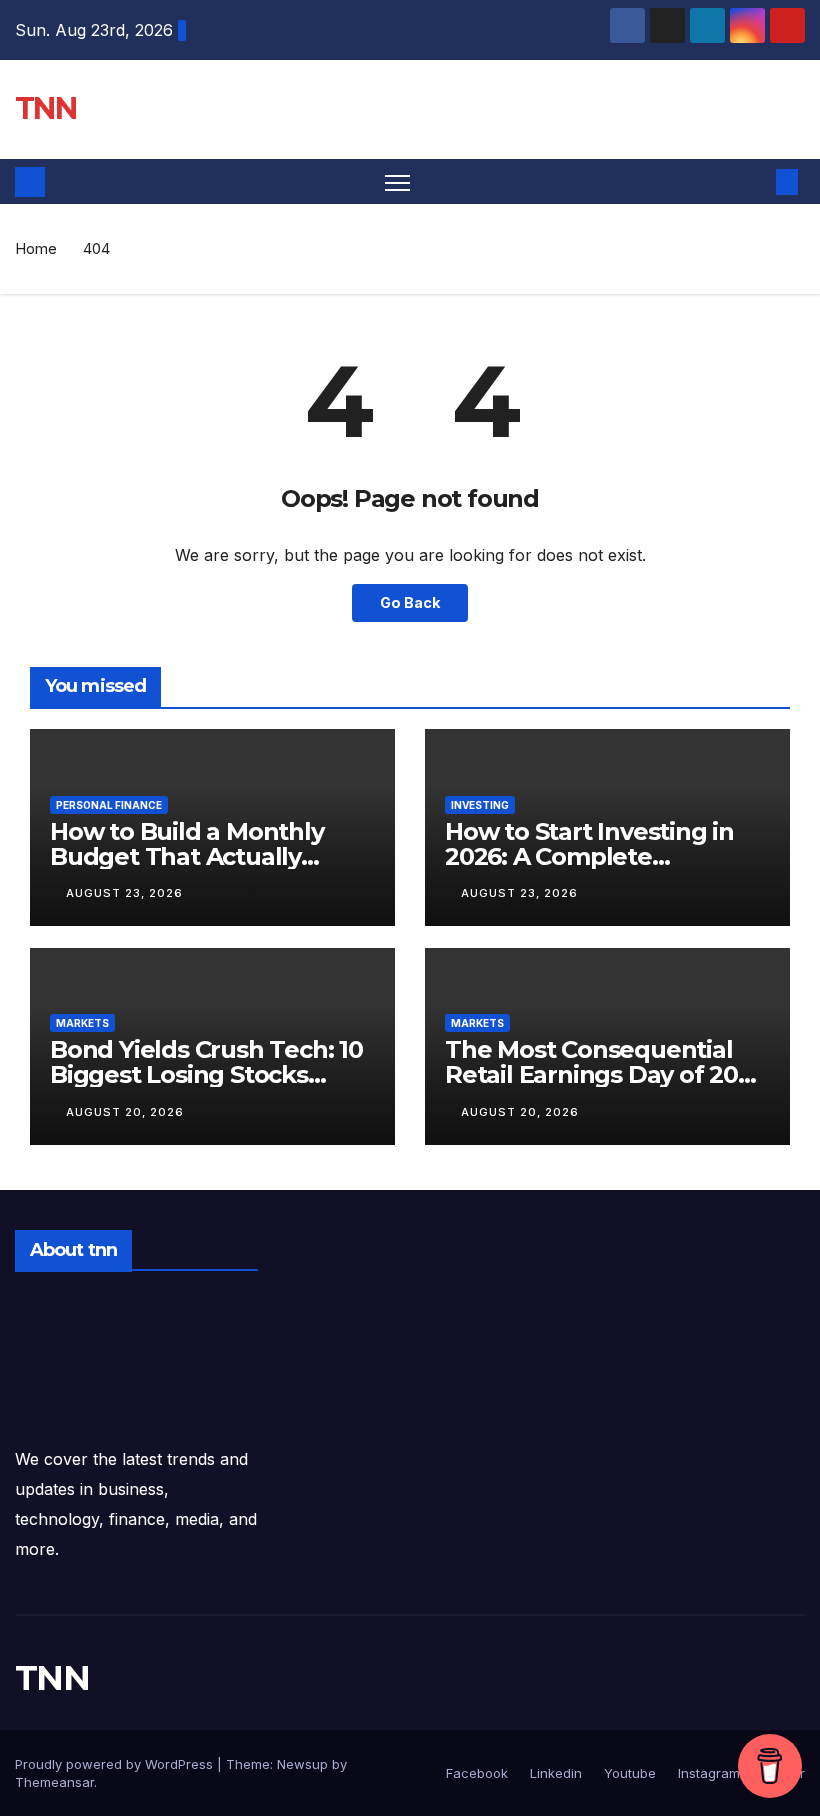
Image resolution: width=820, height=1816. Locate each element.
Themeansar (54, 1782)
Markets (82, 1023)
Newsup (302, 1764)
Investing (480, 805)
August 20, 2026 (125, 1112)
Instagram (707, 1773)
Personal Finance (109, 805)
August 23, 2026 (124, 893)
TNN (45, 108)
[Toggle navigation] (397, 181)
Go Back (410, 602)
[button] (755, 182)
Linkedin (554, 1773)
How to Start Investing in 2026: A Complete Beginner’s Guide (589, 856)
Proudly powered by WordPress (116, 1764)
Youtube (628, 1773)
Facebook (477, 1773)
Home (36, 248)
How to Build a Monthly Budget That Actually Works (187, 856)
